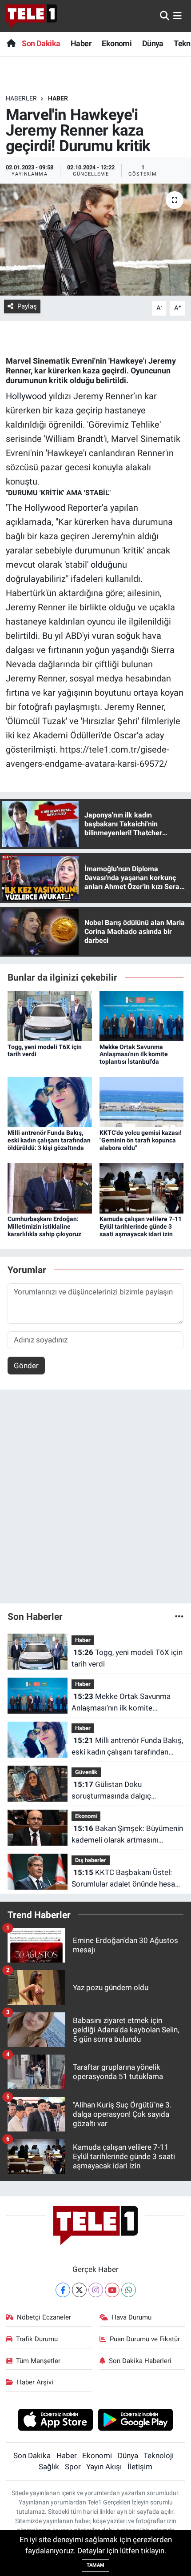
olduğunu (109, 565)
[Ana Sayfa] (11, 43)
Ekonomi (117, 43)
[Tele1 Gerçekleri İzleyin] (31, 16)
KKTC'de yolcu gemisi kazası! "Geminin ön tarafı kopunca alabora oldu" (141, 1140)
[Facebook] (63, 2290)
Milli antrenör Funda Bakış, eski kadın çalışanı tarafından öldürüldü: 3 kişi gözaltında (49, 1140)
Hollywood (26, 396)
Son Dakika (41, 43)
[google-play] (136, 2421)
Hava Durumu (131, 2317)
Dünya (153, 43)
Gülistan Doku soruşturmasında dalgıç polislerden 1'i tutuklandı (112, 1791)
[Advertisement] (95, 1500)
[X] (79, 2290)
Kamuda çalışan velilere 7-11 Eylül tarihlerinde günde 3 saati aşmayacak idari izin (141, 1226)
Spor (73, 2467)
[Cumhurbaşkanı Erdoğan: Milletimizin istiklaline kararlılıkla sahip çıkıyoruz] (50, 1188)
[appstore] (55, 2421)
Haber (81, 43)
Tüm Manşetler (38, 2361)
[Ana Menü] (177, 16)
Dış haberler (91, 1860)
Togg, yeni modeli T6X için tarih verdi (127, 1658)
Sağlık (49, 2467)
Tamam (95, 2565)
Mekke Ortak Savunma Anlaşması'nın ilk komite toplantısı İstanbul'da (134, 1054)
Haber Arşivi (35, 2382)
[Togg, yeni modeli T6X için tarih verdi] (50, 1015)
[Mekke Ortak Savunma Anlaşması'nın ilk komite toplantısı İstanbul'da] (142, 1015)
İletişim (140, 2467)
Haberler (21, 98)
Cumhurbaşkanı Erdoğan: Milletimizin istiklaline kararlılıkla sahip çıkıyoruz (44, 1226)
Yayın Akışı (104, 2467)
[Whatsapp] (129, 2290)
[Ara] (165, 16)
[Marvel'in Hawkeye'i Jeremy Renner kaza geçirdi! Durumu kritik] (95, 240)
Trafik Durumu (37, 2339)
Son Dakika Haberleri (140, 2361)
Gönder (26, 1366)
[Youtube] (112, 2290)
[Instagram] (96, 2290)
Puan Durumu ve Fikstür (145, 2339)
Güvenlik (86, 1772)
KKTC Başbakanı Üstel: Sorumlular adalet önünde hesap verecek (125, 1879)
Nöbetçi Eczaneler (44, 2317)
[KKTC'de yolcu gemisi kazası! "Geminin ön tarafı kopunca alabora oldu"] (142, 1102)
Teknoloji (159, 2456)
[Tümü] (179, 1616)
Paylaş (27, 306)
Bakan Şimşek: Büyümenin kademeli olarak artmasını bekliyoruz (127, 1835)
